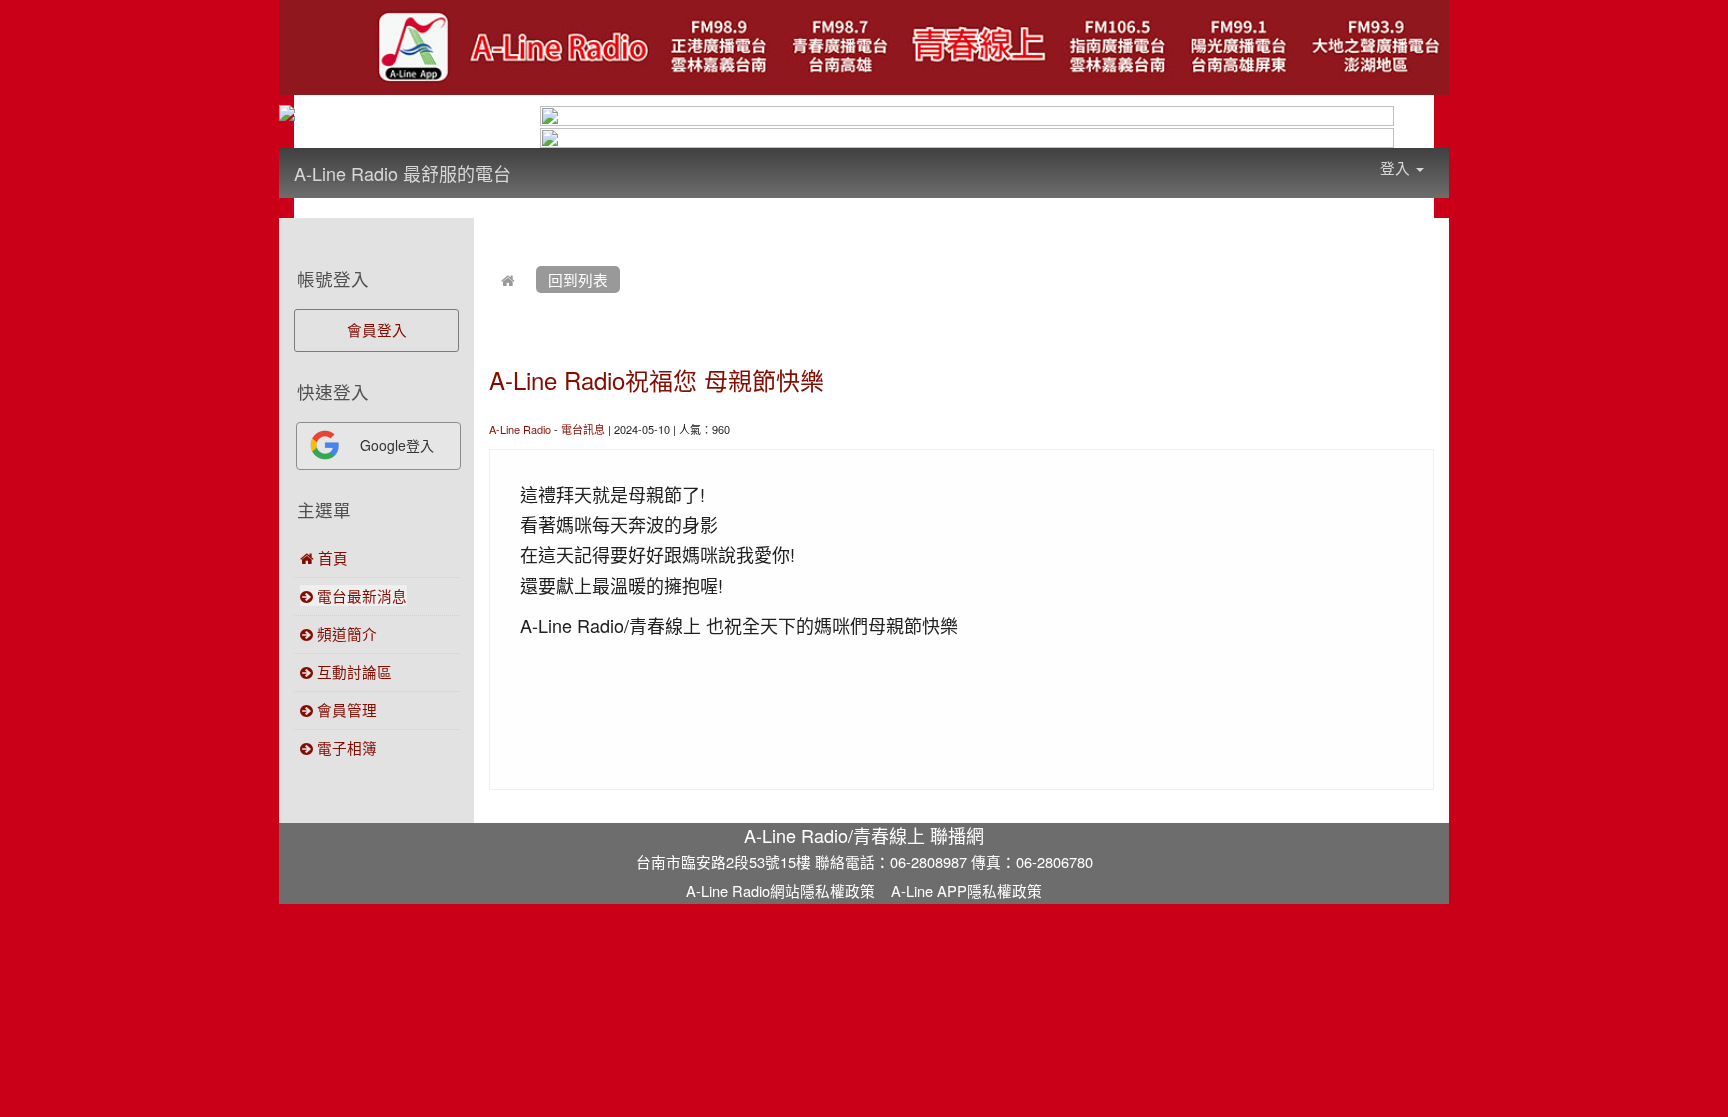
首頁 (331, 557)
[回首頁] (508, 279)
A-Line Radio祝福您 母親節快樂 (656, 379)
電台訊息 (583, 429)
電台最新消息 (360, 595)
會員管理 (345, 709)
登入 (1397, 167)
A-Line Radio (520, 429)
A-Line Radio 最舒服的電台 (402, 173)
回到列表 (578, 279)
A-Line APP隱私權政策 (966, 890)
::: (530, 160)
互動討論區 (352, 671)
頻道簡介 (345, 633)
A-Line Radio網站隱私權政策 (780, 890)
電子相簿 (345, 747)
